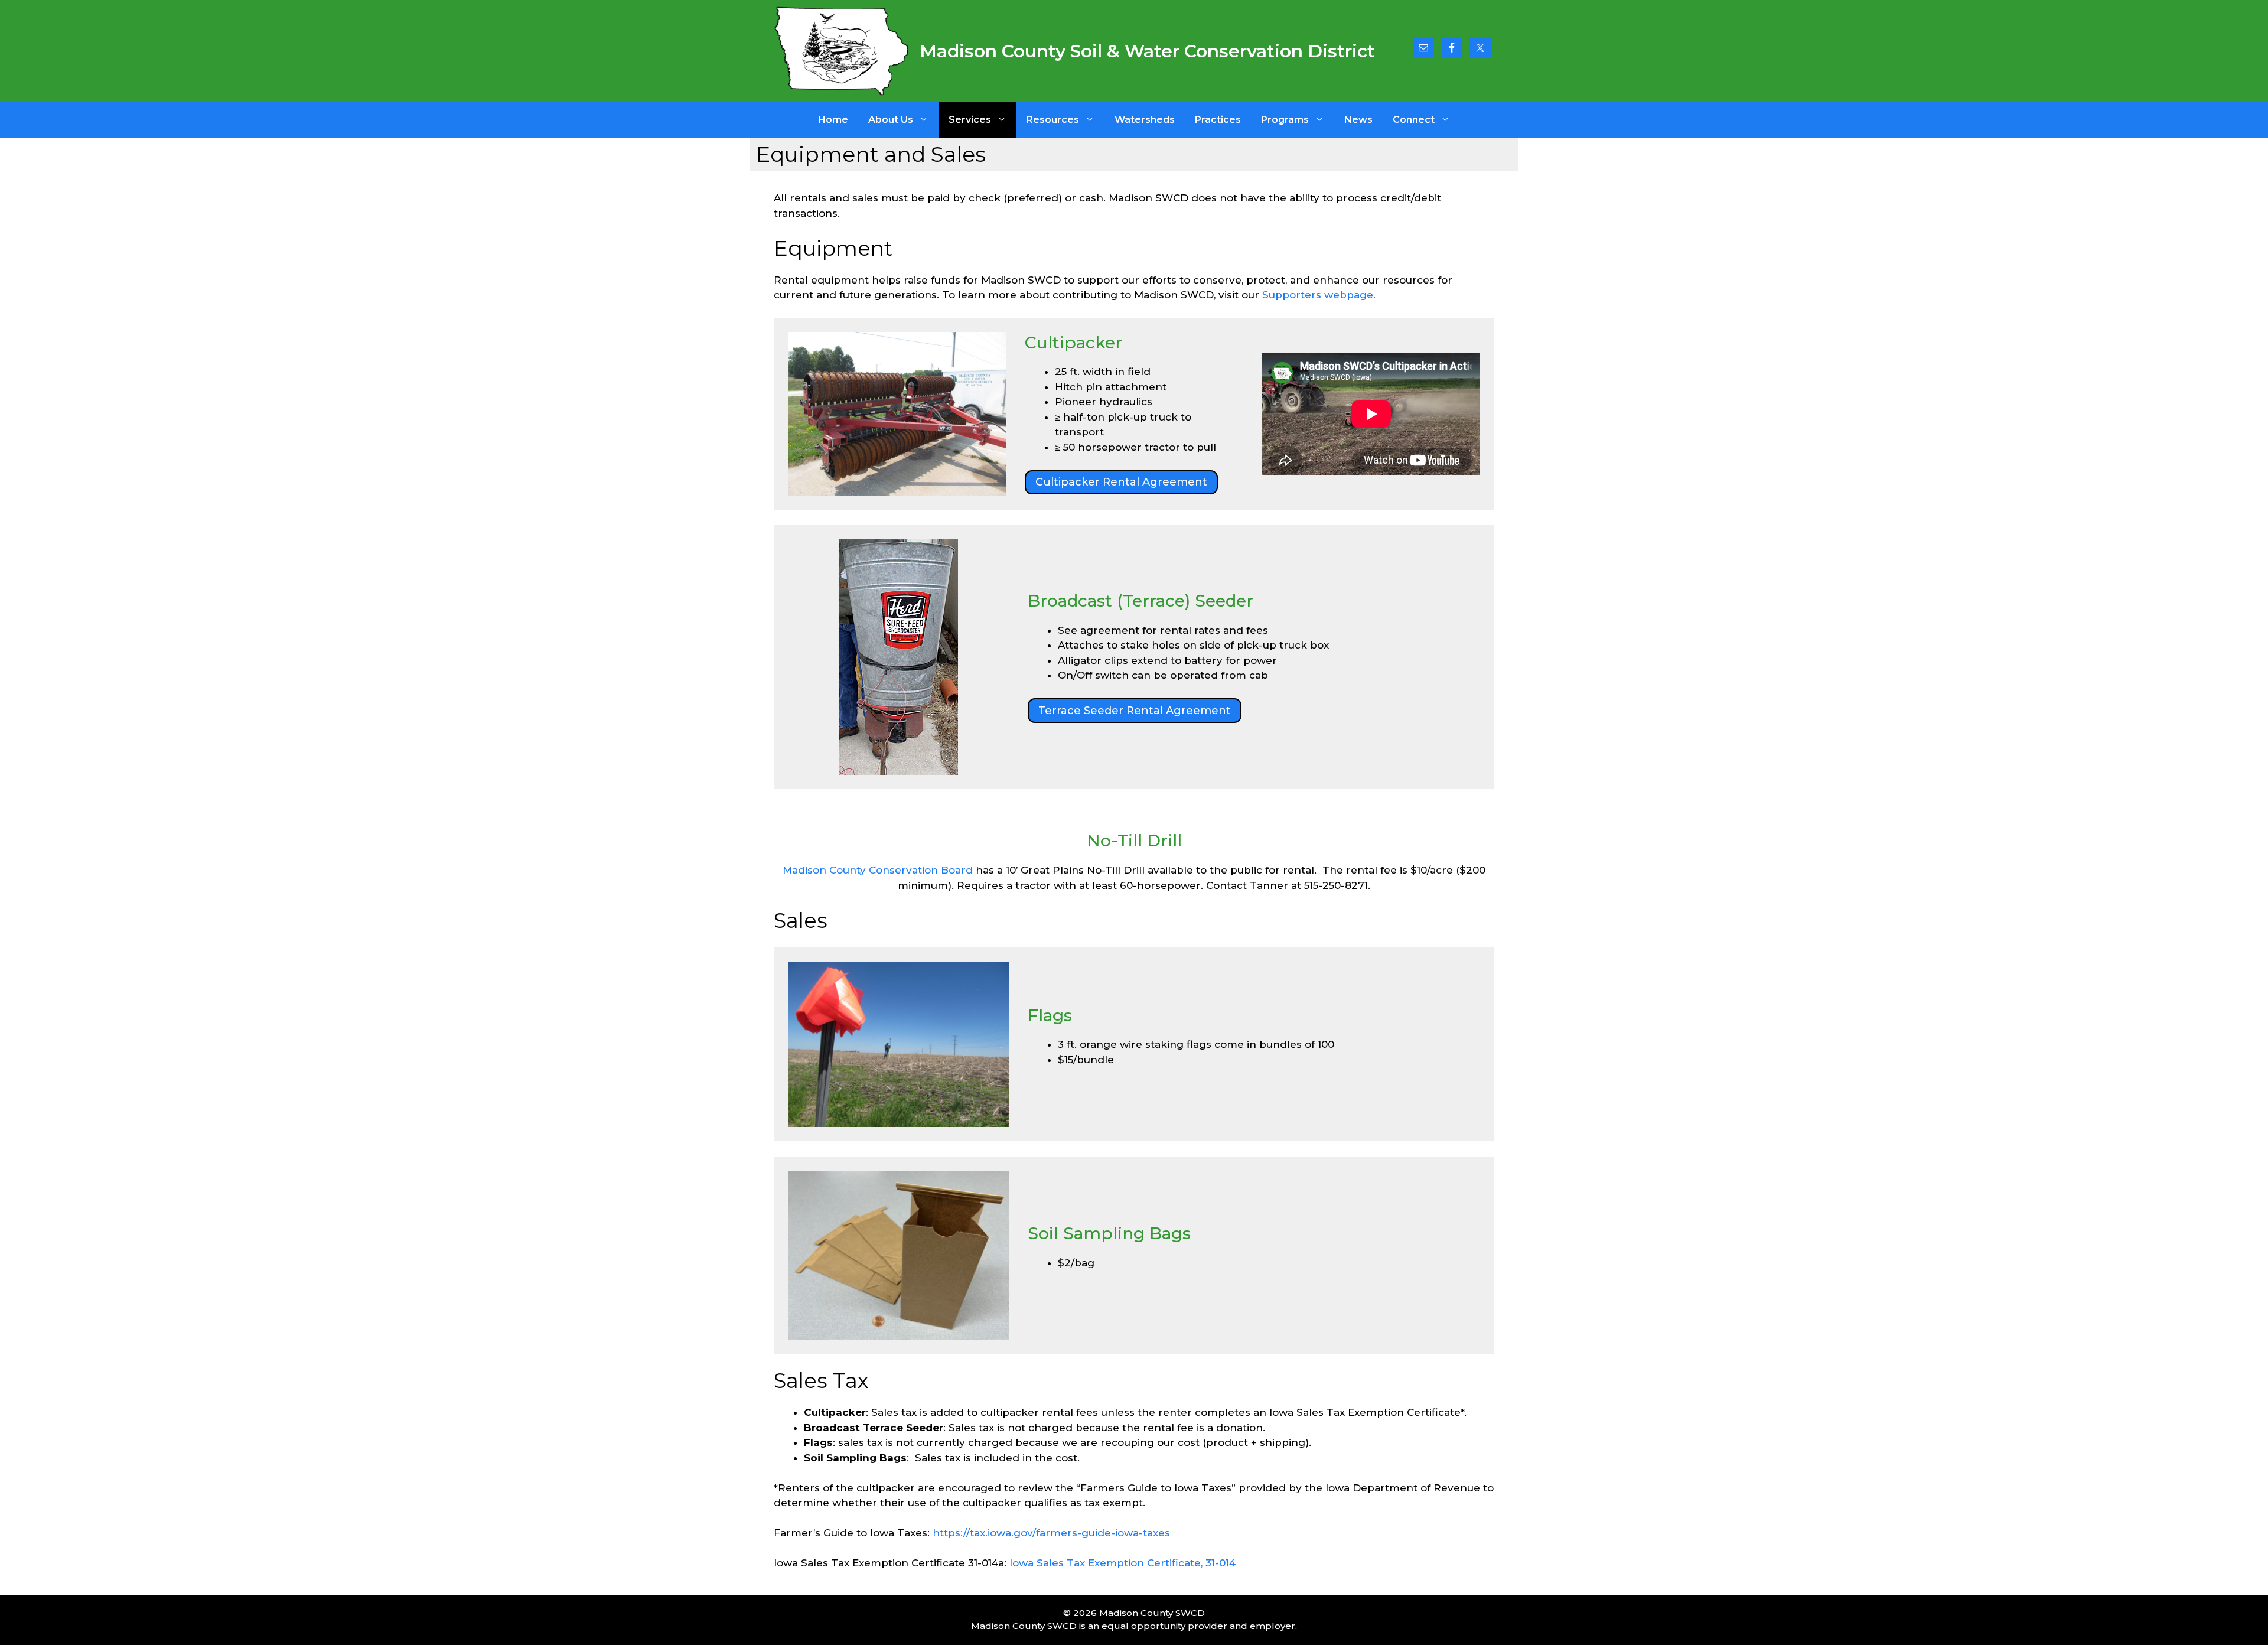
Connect (1414, 120)
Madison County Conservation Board (878, 870)
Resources (1053, 120)
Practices (1218, 120)
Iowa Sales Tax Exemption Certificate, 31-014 (1122, 1563)
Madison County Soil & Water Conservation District (1147, 51)
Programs (1285, 120)
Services (970, 120)
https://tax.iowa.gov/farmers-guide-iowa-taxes (1051, 1533)
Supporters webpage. (1319, 295)
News (1358, 120)
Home (833, 120)
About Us (891, 120)
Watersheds (1145, 120)
